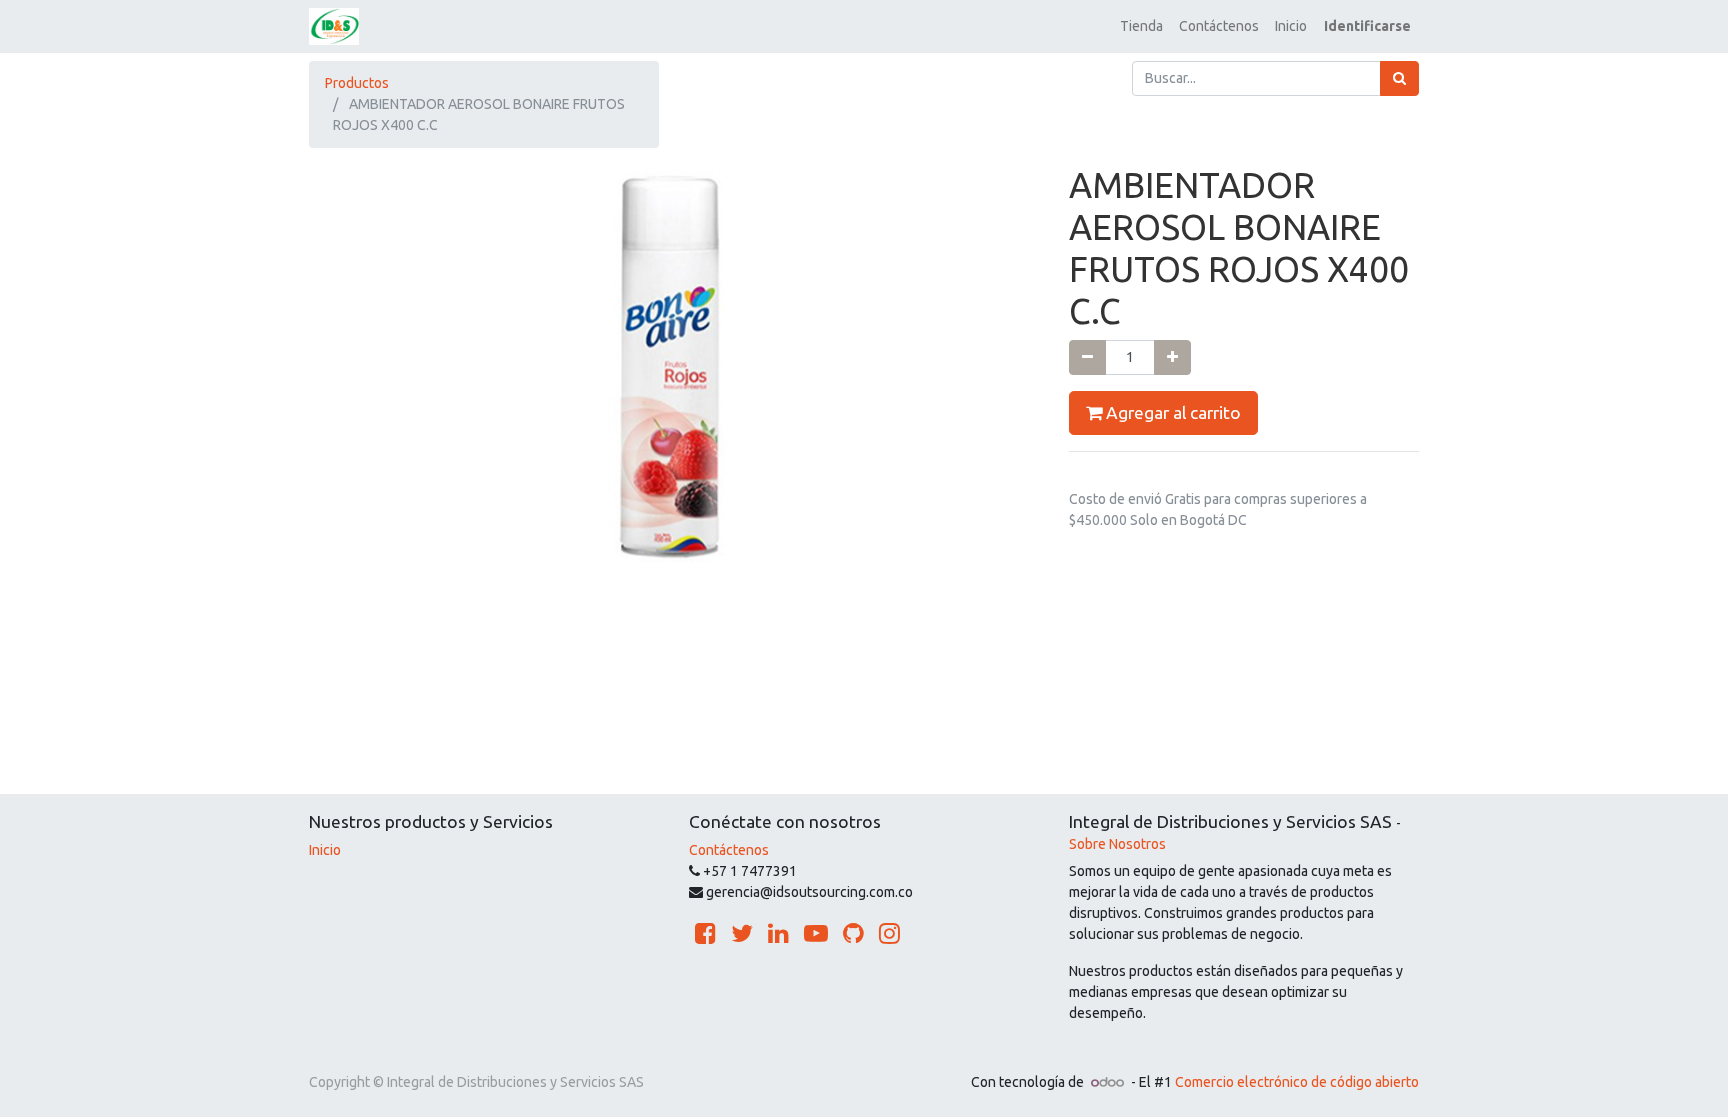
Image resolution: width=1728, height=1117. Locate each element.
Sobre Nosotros (1117, 844)
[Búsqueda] (1399, 78)
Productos (357, 83)
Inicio (325, 850)
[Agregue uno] (1172, 357)
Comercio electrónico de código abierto (1297, 1082)
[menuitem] (1141, 26)
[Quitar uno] (1087, 357)
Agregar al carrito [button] (1171, 412)
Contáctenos (729, 850)
